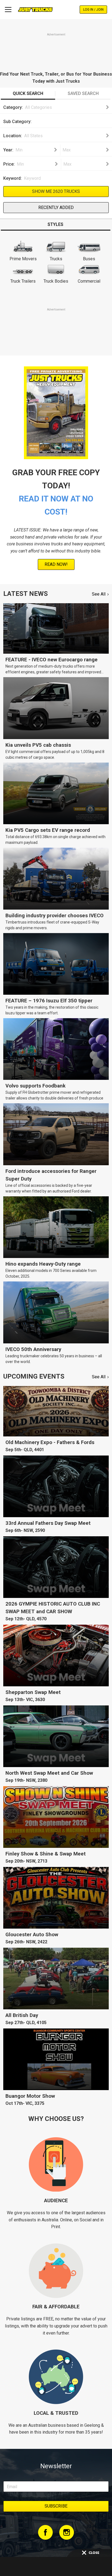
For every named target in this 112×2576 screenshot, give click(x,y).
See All (99, 594)
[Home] (35, 10)
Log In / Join (93, 10)
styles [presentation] (55, 224)
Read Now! (56, 564)
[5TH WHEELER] (66, 123)
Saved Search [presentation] (83, 93)
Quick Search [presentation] (28, 93)
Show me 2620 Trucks (56, 191)
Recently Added (56, 207)
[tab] (28, 94)
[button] (66, 107)
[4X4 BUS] (66, 118)
